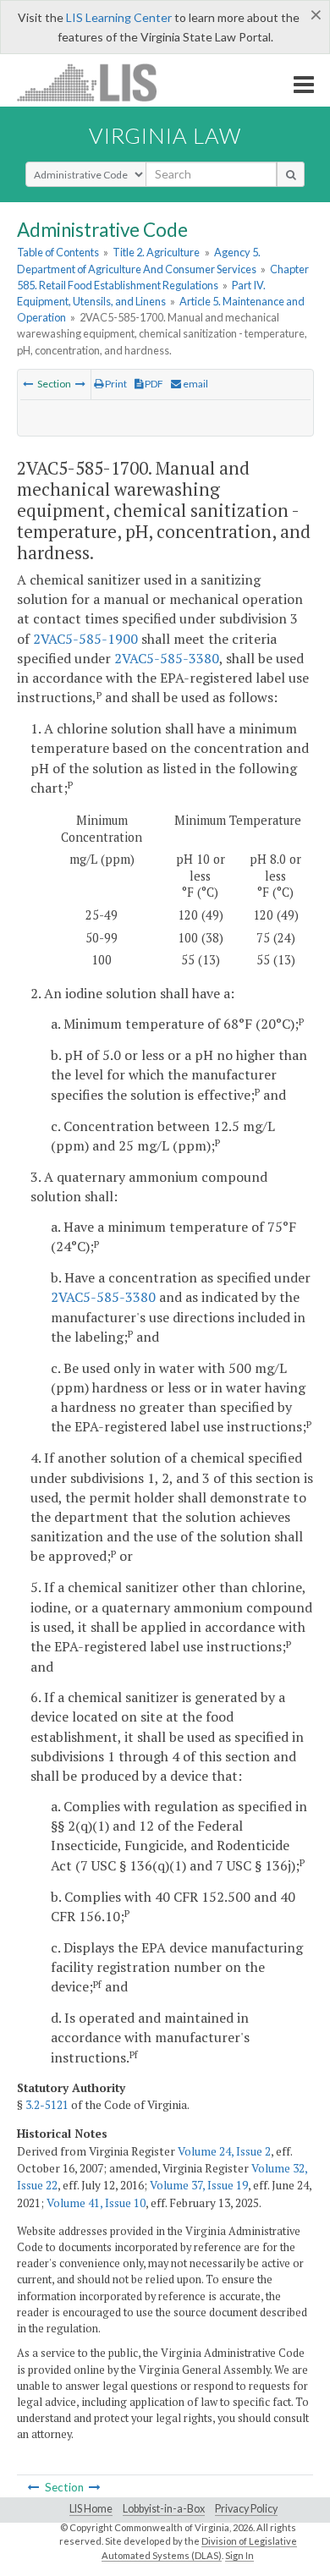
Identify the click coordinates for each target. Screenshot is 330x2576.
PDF (153, 384)
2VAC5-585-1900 (85, 639)
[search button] (291, 174)
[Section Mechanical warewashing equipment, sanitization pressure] (28, 384)
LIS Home (91, 2509)
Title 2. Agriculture (156, 252)
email (195, 384)
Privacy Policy (246, 2509)
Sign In (239, 2555)
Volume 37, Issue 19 (199, 2185)
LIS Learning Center (119, 17)
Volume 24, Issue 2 (224, 2151)
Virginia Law (165, 135)
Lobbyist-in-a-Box (164, 2509)
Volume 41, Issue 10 (96, 2203)
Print (115, 384)
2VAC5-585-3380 (167, 658)
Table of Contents (58, 252)
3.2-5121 (47, 2105)
